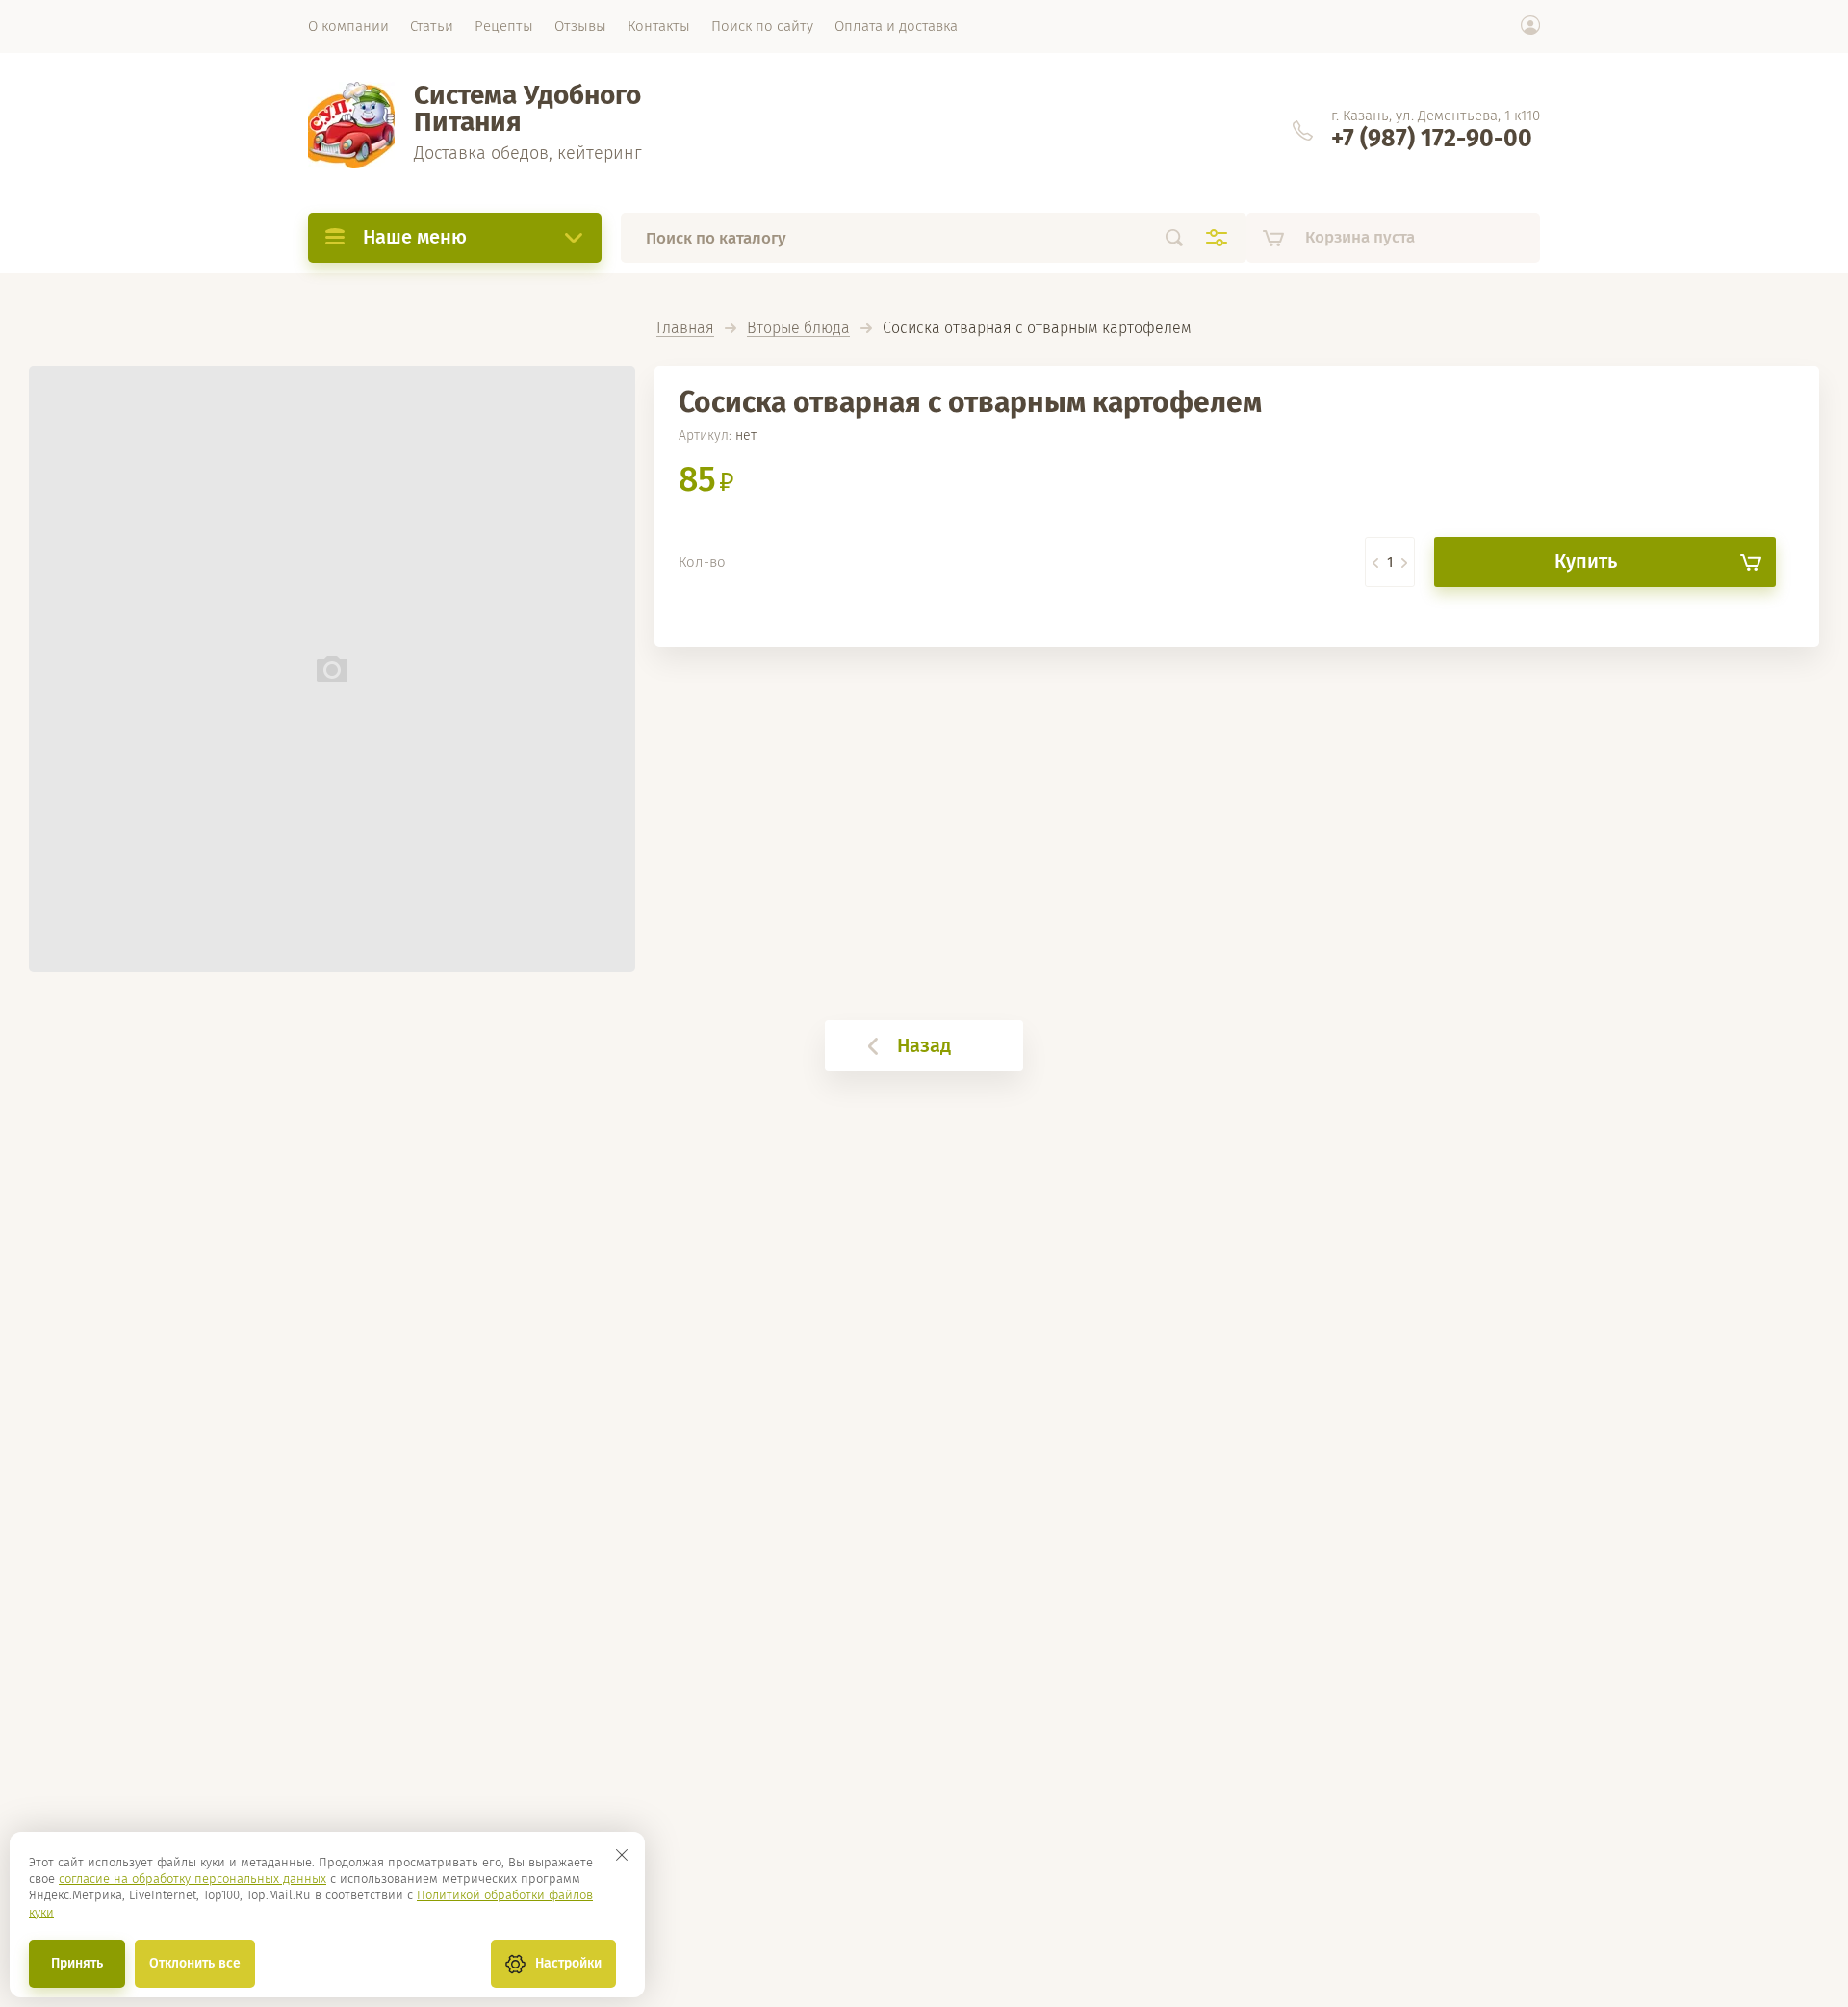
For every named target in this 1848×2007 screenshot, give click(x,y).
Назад (924, 1045)
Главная (685, 329)
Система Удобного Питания (527, 108)
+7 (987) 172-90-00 (1432, 139)
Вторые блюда (798, 329)
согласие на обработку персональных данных (192, 1878)
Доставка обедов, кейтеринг (528, 153)
